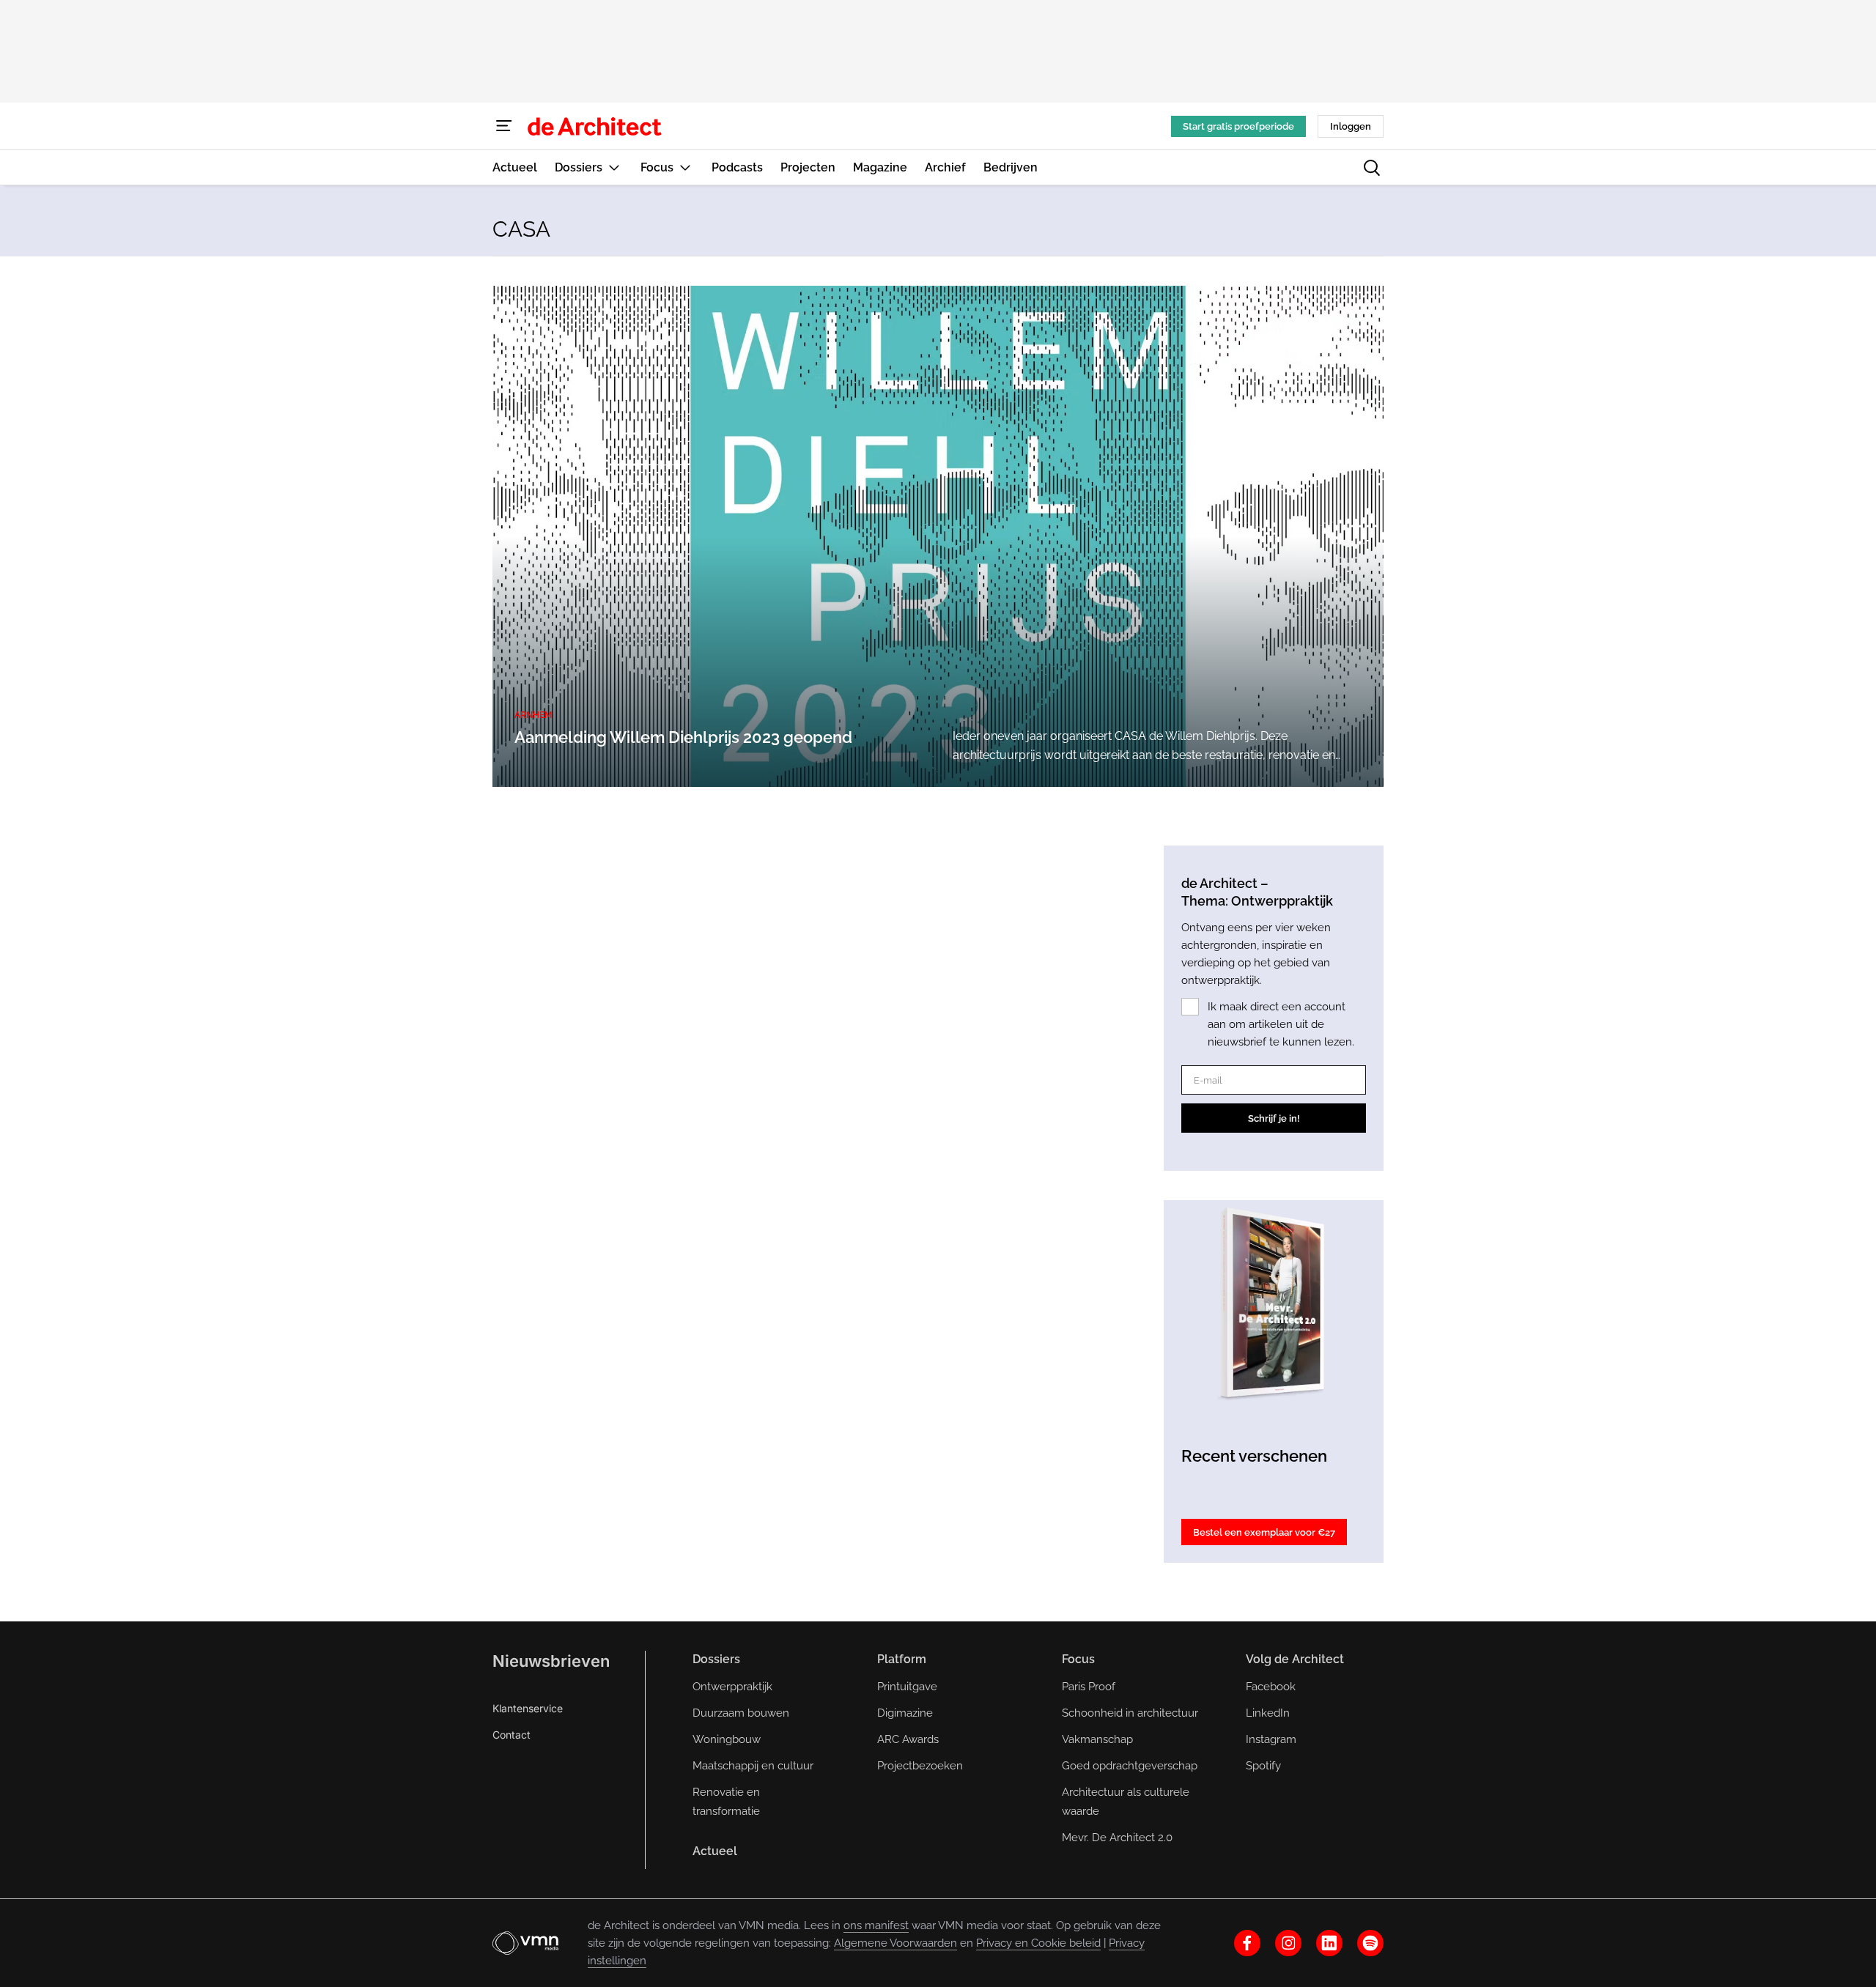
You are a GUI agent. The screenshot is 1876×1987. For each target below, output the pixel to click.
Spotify (1263, 1766)
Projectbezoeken (920, 1766)
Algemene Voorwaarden (895, 1943)
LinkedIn (1268, 1713)
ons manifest (876, 1925)
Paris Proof (1089, 1687)
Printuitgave (907, 1687)
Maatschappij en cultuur (753, 1766)
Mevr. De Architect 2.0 (1117, 1838)
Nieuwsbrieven (551, 1661)
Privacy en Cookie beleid (1038, 1943)
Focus (1078, 1659)
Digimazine (905, 1713)
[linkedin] (1329, 1943)
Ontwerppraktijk (732, 1687)
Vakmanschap (1097, 1739)
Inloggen (1351, 126)
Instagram (1271, 1739)
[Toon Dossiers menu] (614, 167)
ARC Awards (908, 1739)
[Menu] (504, 126)
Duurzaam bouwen (741, 1713)
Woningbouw (727, 1739)
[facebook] (1247, 1943)
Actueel (715, 1851)
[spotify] (1370, 1943)
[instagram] (1288, 1943)
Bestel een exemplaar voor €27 (1264, 1532)
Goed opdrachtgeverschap (1130, 1766)
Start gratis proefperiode (1238, 126)
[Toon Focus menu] (685, 167)
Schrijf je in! (1274, 1118)
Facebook (1271, 1687)
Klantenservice (528, 1708)
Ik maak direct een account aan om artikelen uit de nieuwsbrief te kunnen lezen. (1281, 1024)
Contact (512, 1735)
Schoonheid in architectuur (1130, 1713)
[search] (1372, 168)
